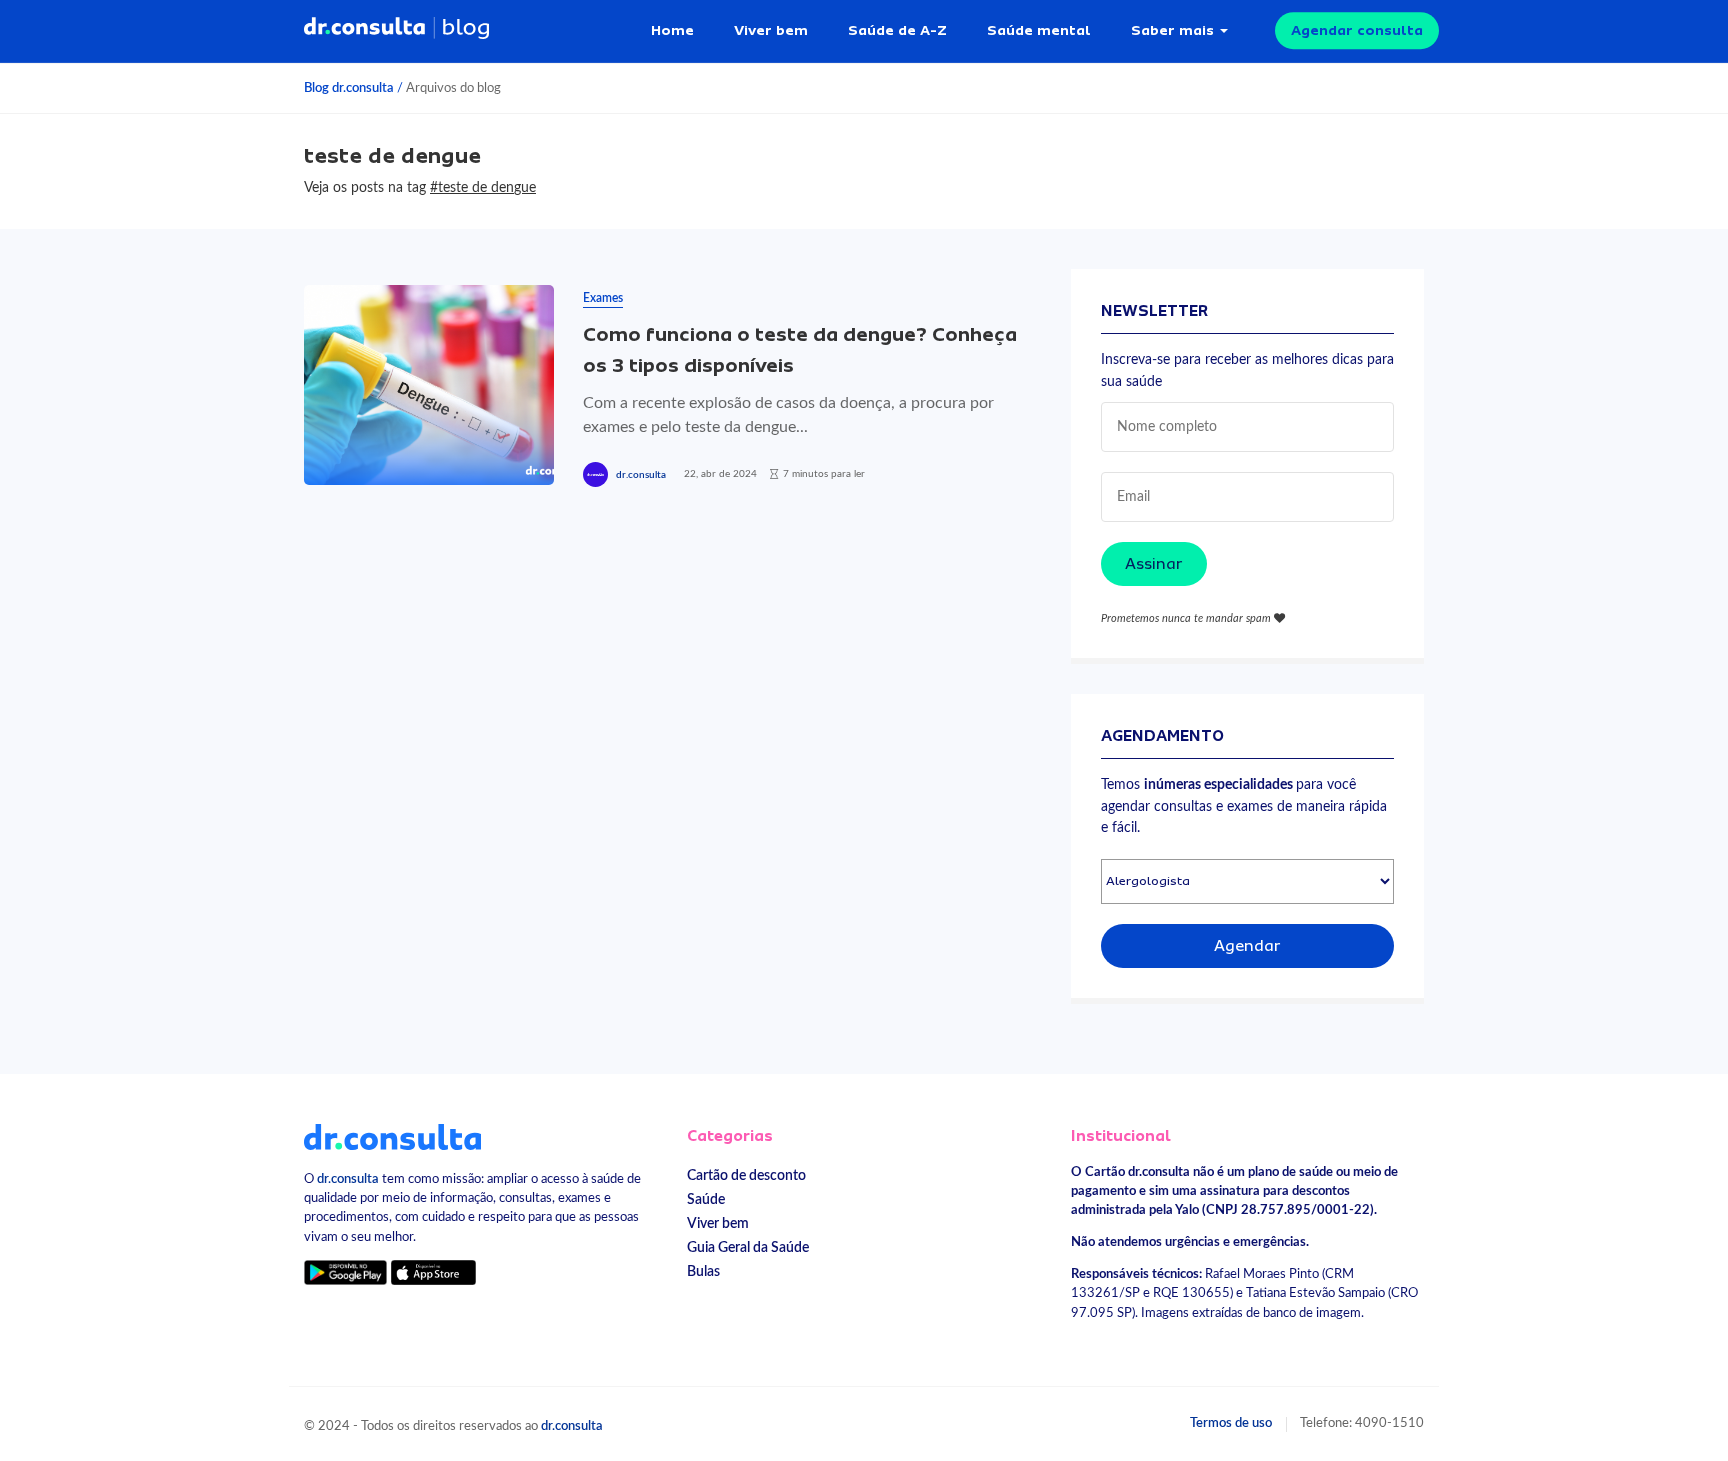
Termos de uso (1231, 1423)
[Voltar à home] (392, 1136)
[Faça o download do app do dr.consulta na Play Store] (345, 1272)
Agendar (1247, 946)
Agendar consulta (1357, 30)
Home (672, 30)
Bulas (703, 1271)
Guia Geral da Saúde (748, 1247)
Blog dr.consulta (349, 88)
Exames (603, 298)
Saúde (706, 1199)
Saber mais (1172, 30)
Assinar (1154, 564)
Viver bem (771, 30)
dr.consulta (641, 475)
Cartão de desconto (746, 1175)
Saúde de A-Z (897, 30)
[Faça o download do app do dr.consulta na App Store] (433, 1272)
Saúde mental (1039, 30)
